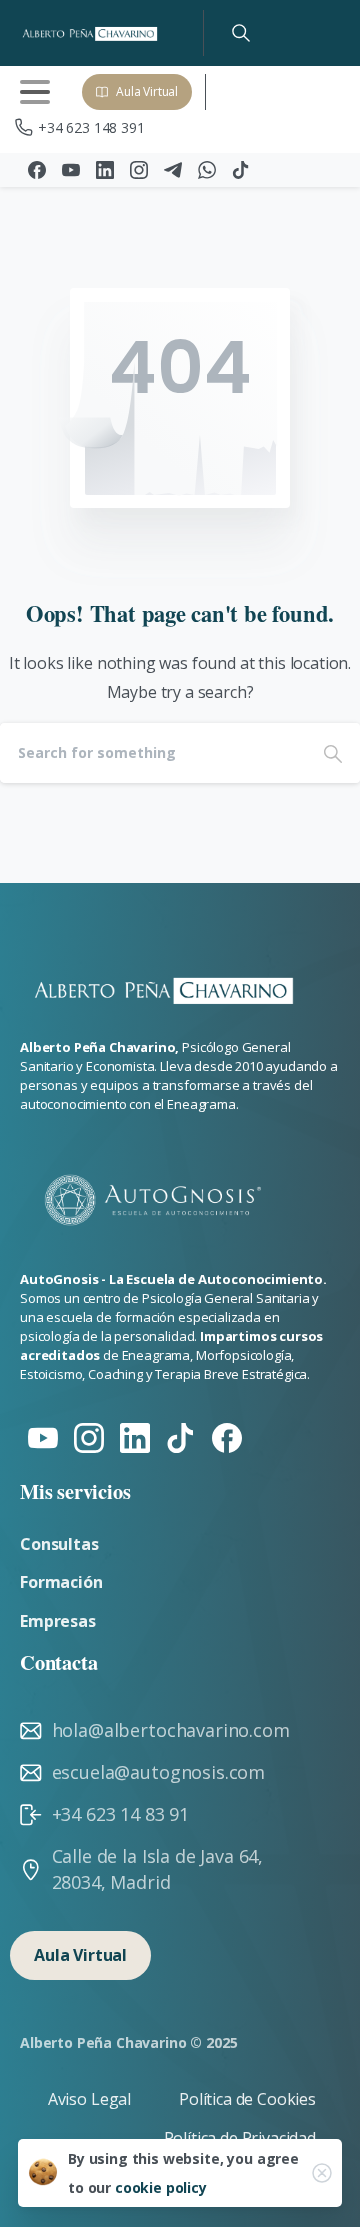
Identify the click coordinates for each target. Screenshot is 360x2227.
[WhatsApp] (207, 170)
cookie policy (161, 2187)
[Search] (241, 33)
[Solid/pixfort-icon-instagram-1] (89, 1436)
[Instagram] (139, 170)
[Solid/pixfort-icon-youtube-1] (43, 1436)
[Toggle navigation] (35, 92)
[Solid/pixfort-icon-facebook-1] (227, 1436)
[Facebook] (37, 170)
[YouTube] (71, 170)
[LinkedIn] (105, 170)
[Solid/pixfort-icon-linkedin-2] (135, 1436)
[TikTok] (241, 170)
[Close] (322, 2173)
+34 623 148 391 (91, 127)
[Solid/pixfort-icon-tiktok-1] (181, 1436)
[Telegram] (173, 170)
